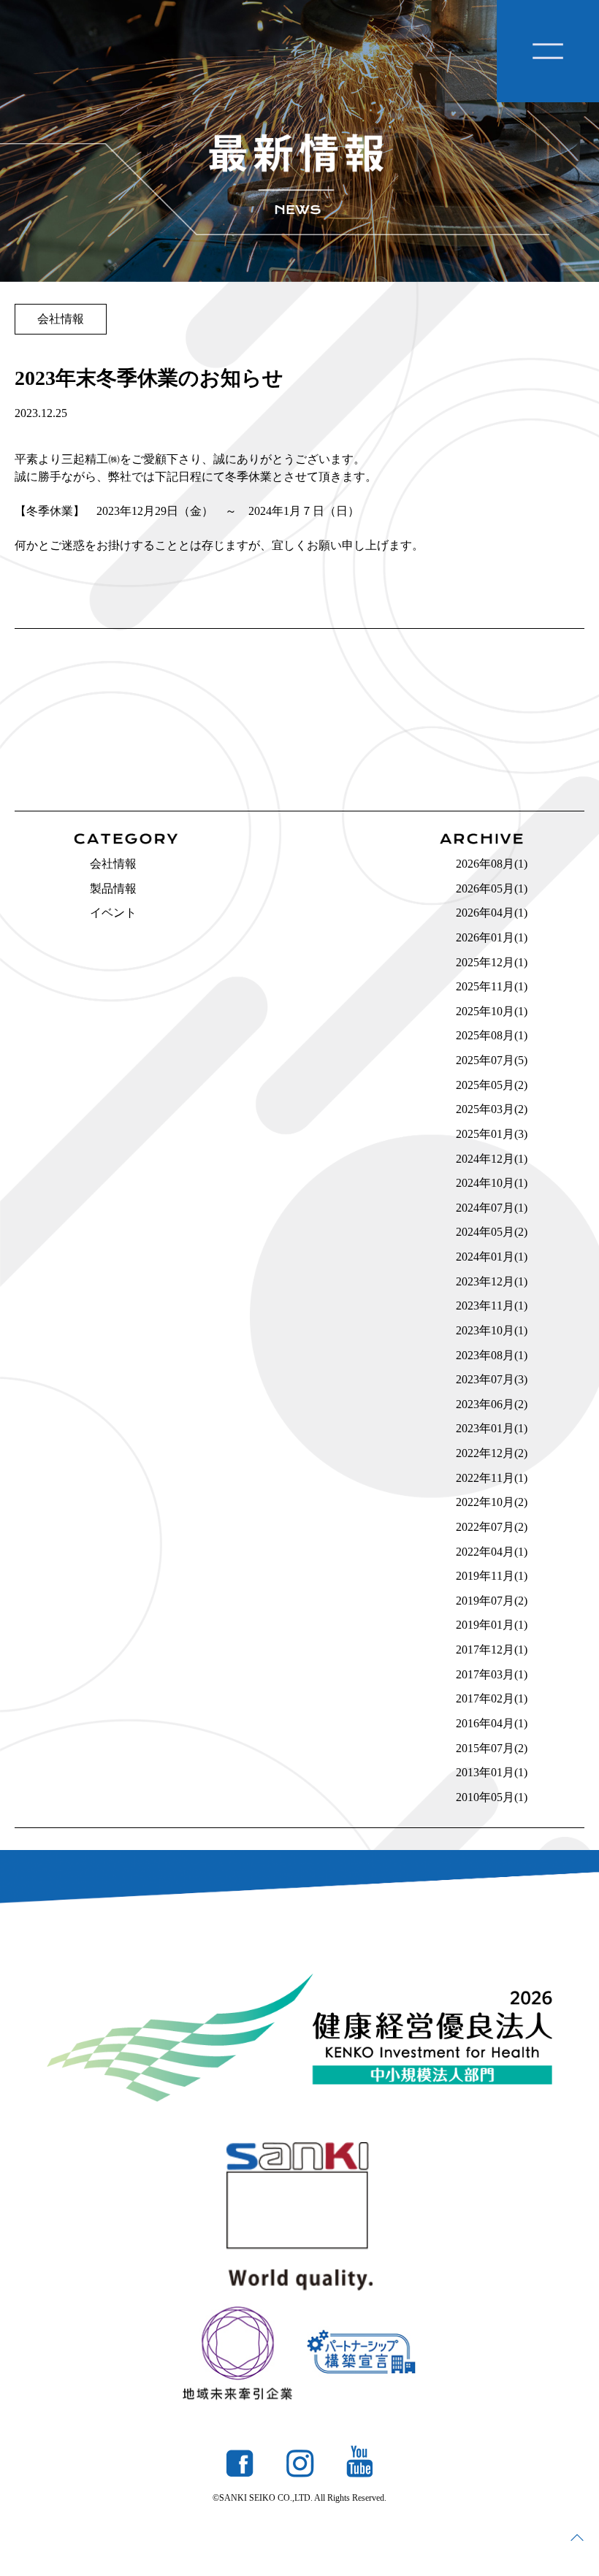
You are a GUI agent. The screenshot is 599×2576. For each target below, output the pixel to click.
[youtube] (359, 2461)
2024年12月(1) (492, 1159)
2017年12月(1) (492, 1650)
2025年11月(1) (492, 986)
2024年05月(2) (492, 1232)
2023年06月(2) (492, 1404)
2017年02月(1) (492, 1698)
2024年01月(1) (492, 1257)
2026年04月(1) (492, 913)
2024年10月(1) (492, 1183)
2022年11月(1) (492, 1478)
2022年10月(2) (492, 1502)
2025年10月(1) (492, 1011)
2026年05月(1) (492, 888)
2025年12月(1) (492, 962)
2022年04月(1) (492, 1552)
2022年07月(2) (492, 1527)
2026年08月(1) (492, 864)
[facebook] (240, 2464)
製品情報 (113, 888)
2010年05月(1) (492, 1797)
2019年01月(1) (492, 1625)
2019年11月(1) (492, 1576)
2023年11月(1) (492, 1306)
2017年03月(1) (492, 1674)
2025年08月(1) (492, 1035)
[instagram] (300, 2464)
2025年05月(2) (492, 1085)
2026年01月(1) (492, 937)
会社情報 (113, 864)
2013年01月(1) (492, 1772)
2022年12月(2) (492, 1453)
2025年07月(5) (492, 1060)
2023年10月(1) (492, 1330)
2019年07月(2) (492, 1601)
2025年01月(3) (492, 1134)
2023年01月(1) (492, 1428)
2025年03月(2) (492, 1109)
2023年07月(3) (492, 1379)
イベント (113, 913)
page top (577, 2537)
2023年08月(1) (492, 1355)
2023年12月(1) (492, 1281)
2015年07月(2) (492, 1748)
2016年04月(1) (492, 1723)
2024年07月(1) (492, 1208)
